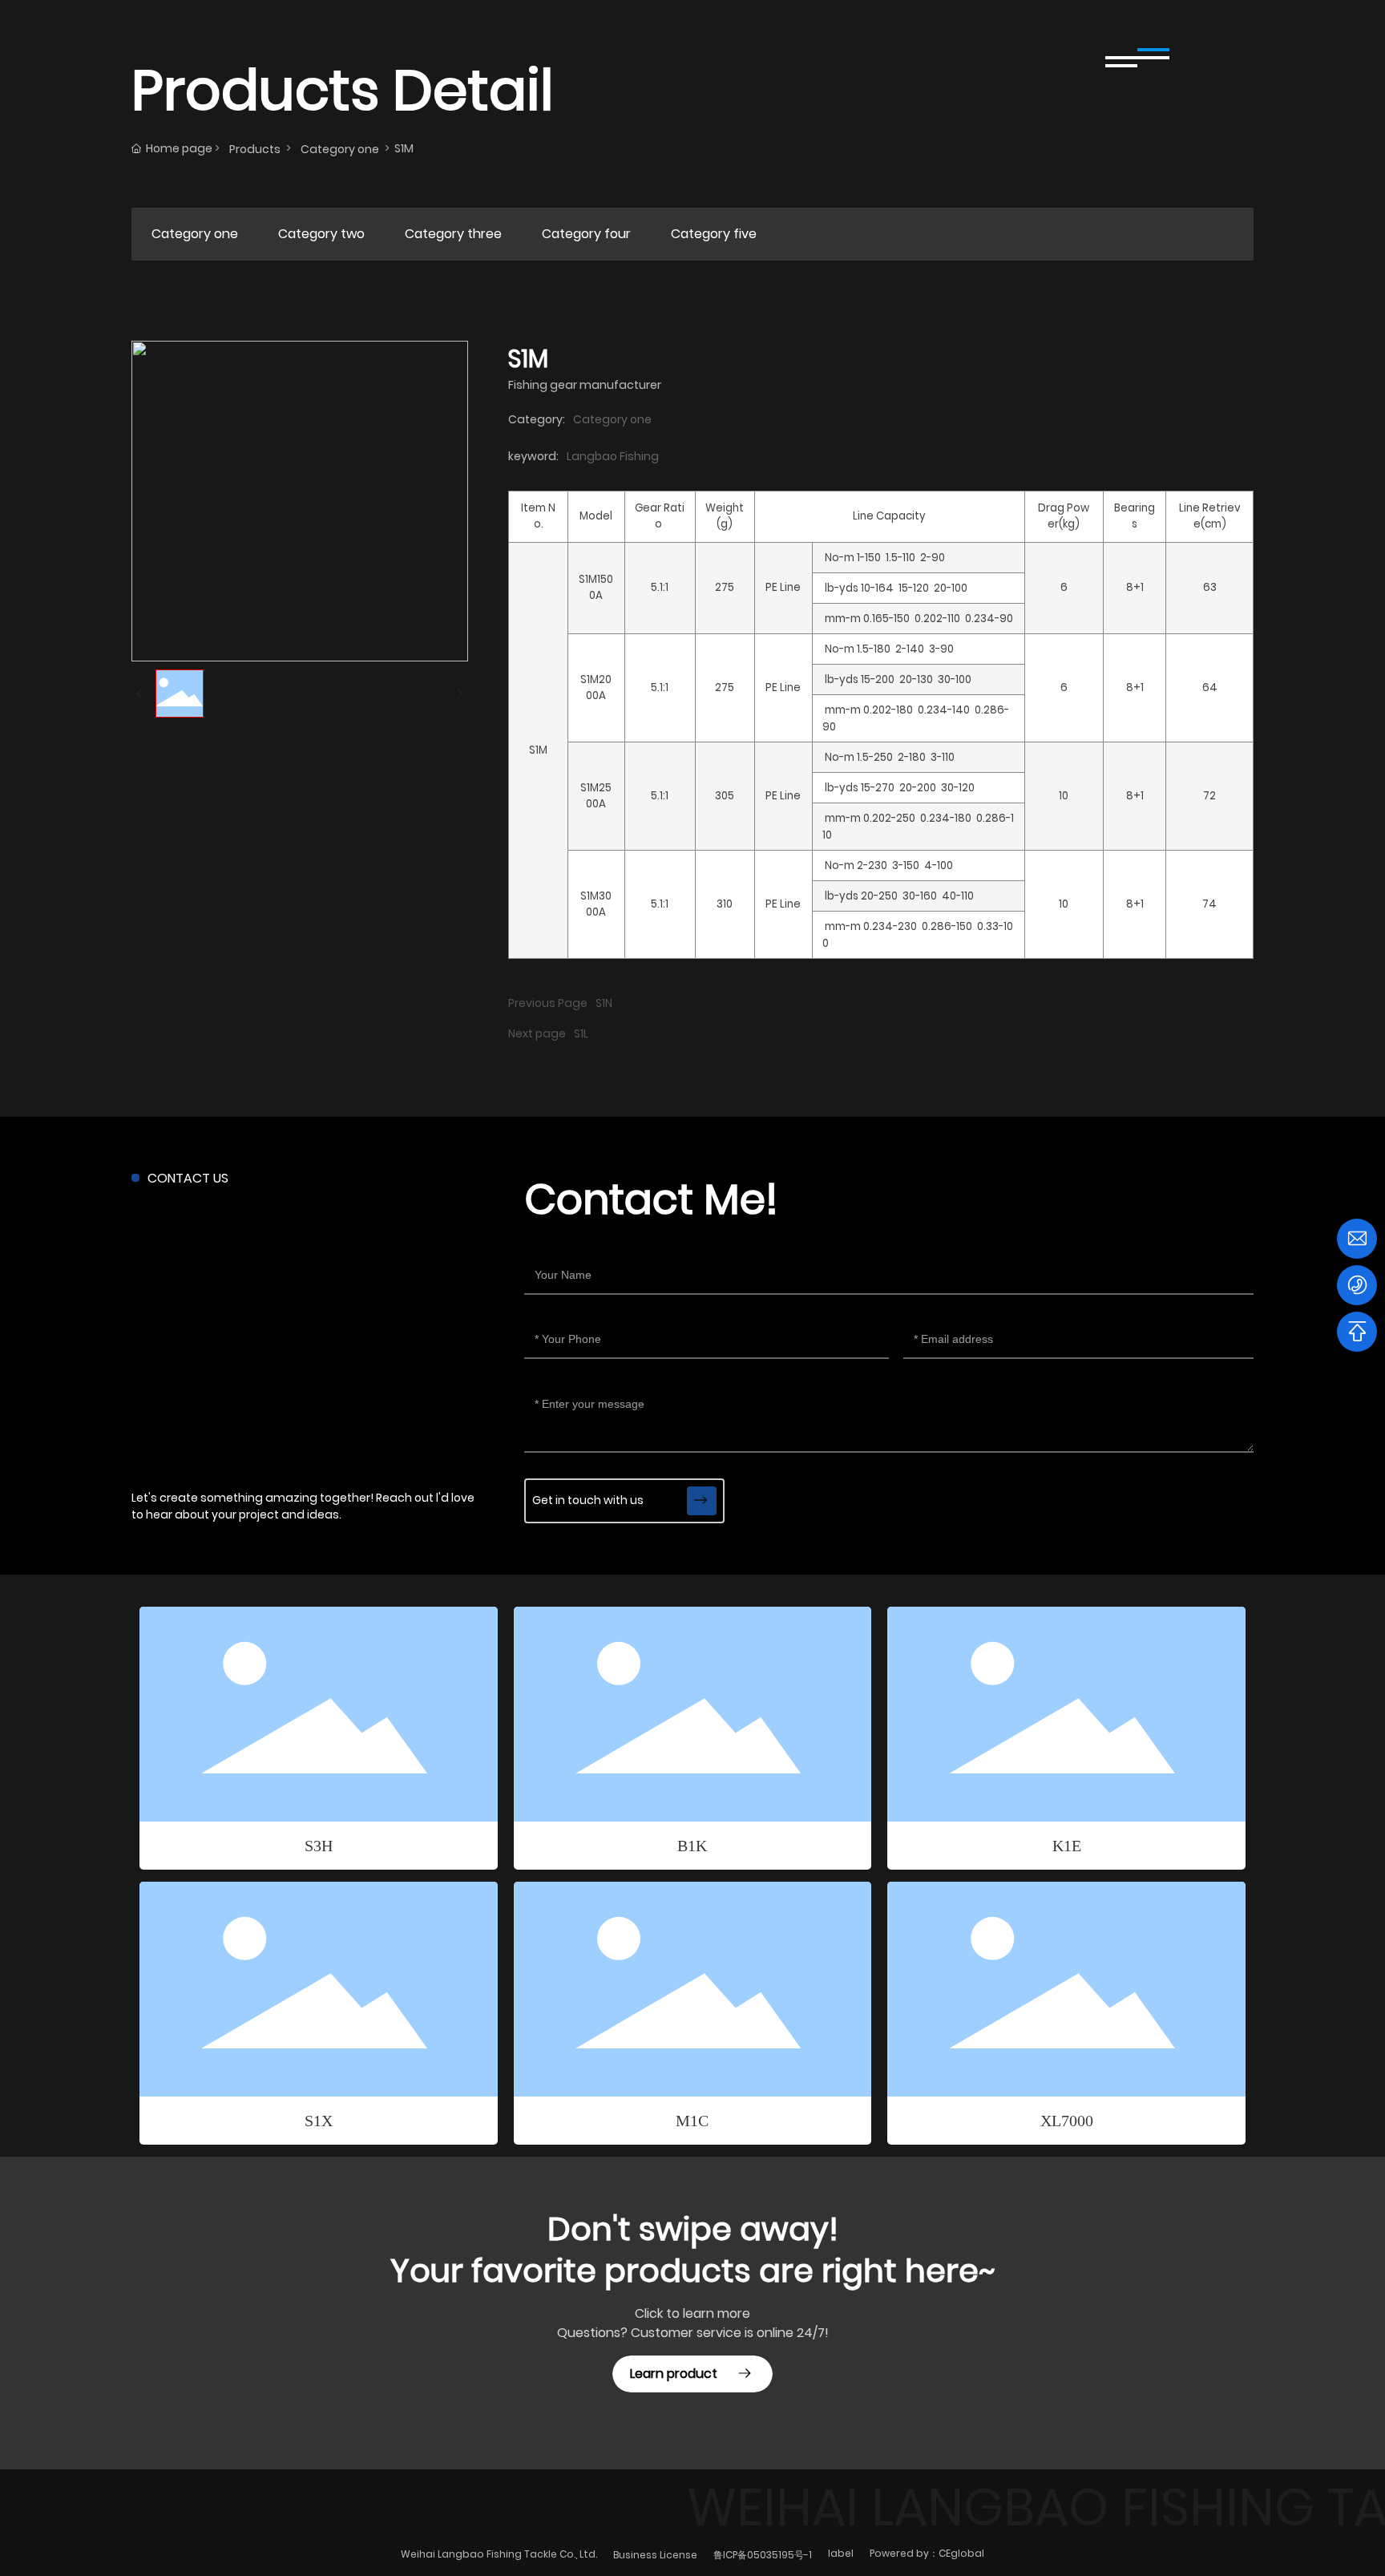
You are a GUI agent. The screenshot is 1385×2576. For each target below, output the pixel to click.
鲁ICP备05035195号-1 (763, 2555)
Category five (714, 234)
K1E (1067, 1846)
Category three (453, 234)
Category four (586, 234)
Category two (321, 234)
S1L (581, 1033)
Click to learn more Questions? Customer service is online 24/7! (693, 2323)
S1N (604, 1003)
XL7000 (1067, 2121)
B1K (692, 1846)
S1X (319, 2121)
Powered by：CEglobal (927, 2553)
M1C (692, 2121)
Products (255, 149)
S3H (319, 1846)
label (841, 2553)
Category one (340, 149)
